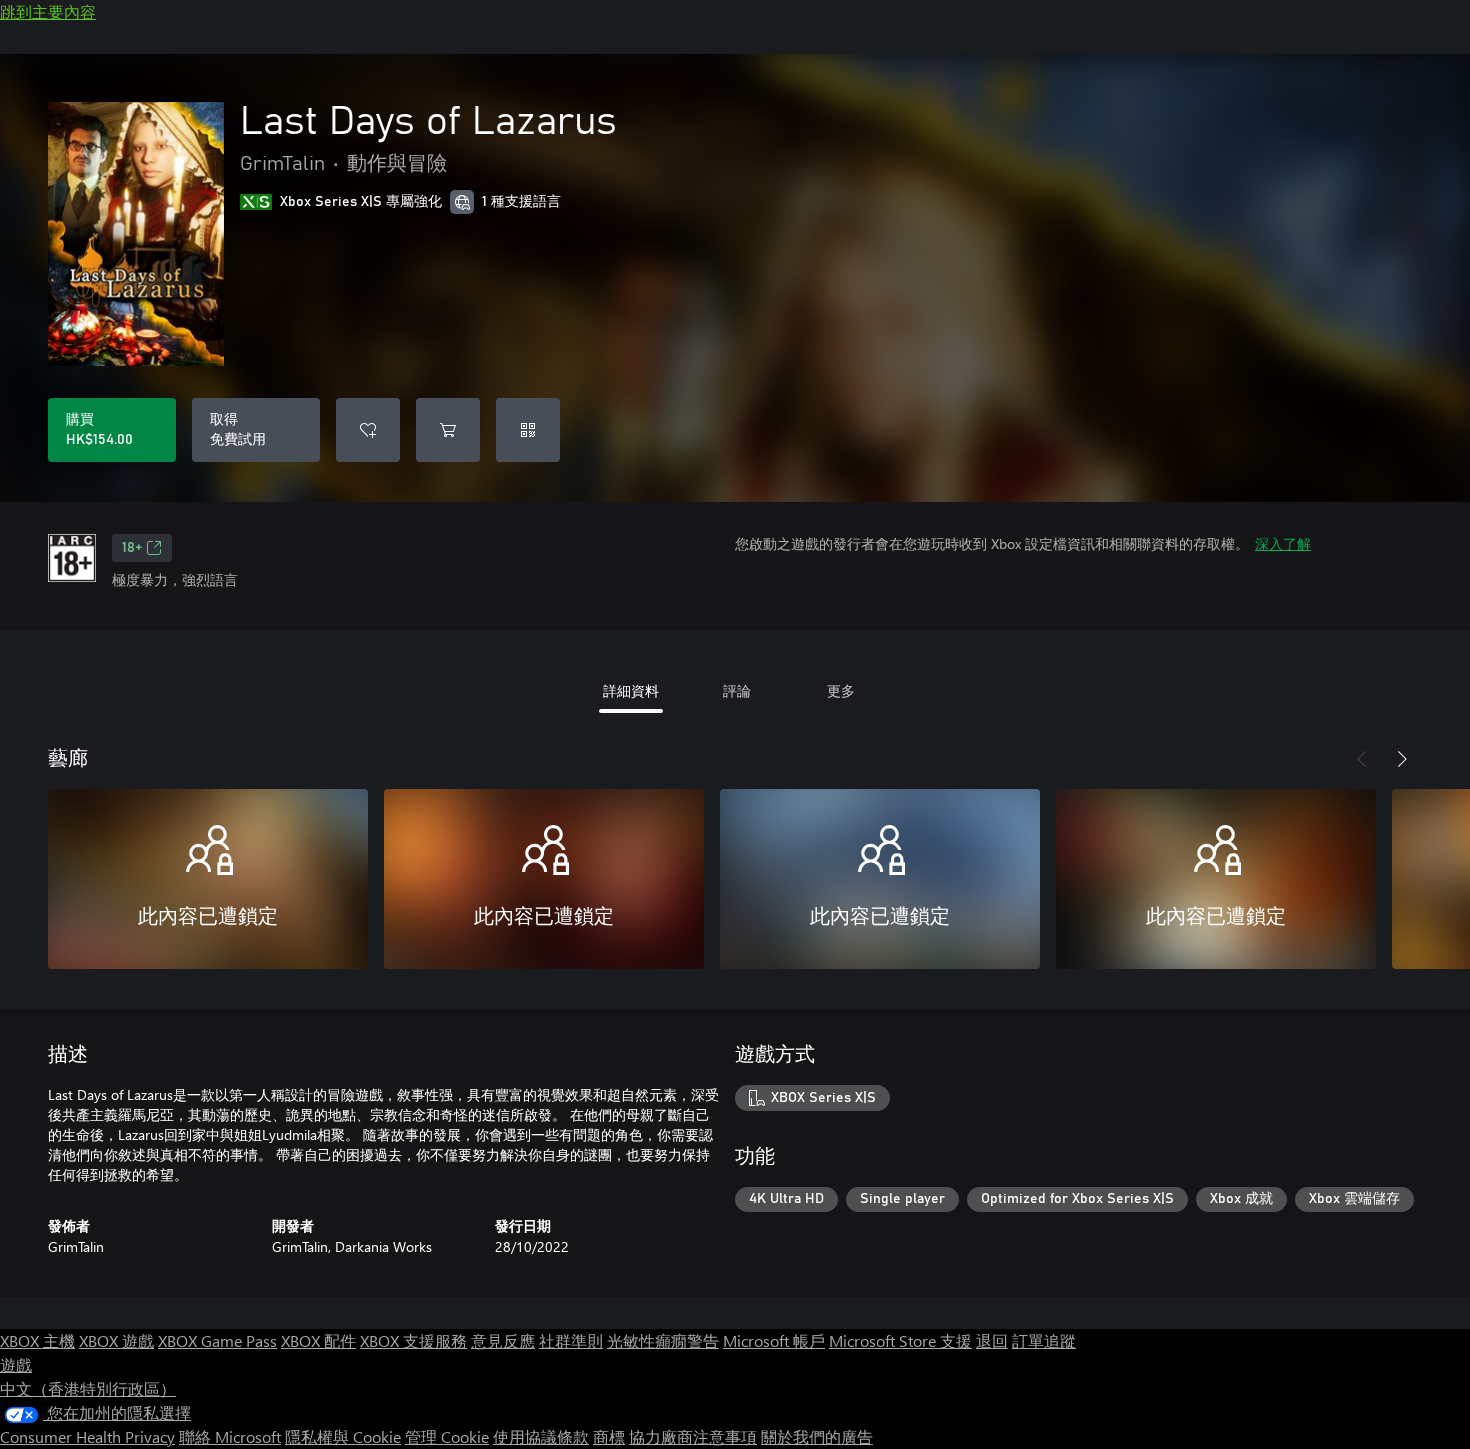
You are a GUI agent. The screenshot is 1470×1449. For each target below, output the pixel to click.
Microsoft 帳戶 (774, 1340)
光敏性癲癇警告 (663, 1340)
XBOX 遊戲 (116, 1340)
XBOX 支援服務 (413, 1340)
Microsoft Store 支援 (900, 1340)
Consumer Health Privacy (87, 1436)
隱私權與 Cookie (343, 1436)
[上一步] (1362, 759)
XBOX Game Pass (217, 1340)
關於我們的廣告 (817, 1436)
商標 (609, 1436)
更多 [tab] (841, 690)
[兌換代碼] (528, 430)
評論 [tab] (737, 690)
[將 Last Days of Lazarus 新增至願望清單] (368, 430)
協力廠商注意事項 (693, 1436)
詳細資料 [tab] (631, 690)
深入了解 (1283, 543)
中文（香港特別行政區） (88, 1388)
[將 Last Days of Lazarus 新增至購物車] (448, 430)
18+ (132, 548)
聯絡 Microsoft (230, 1436)
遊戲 (16, 1364)
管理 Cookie (447, 1436)
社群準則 (571, 1340)
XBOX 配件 (318, 1340)
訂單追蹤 (1044, 1340)
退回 (992, 1340)
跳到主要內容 (48, 11)
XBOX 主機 (37, 1340)
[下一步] (1402, 759)
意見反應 (503, 1340)
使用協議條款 (541, 1436)
